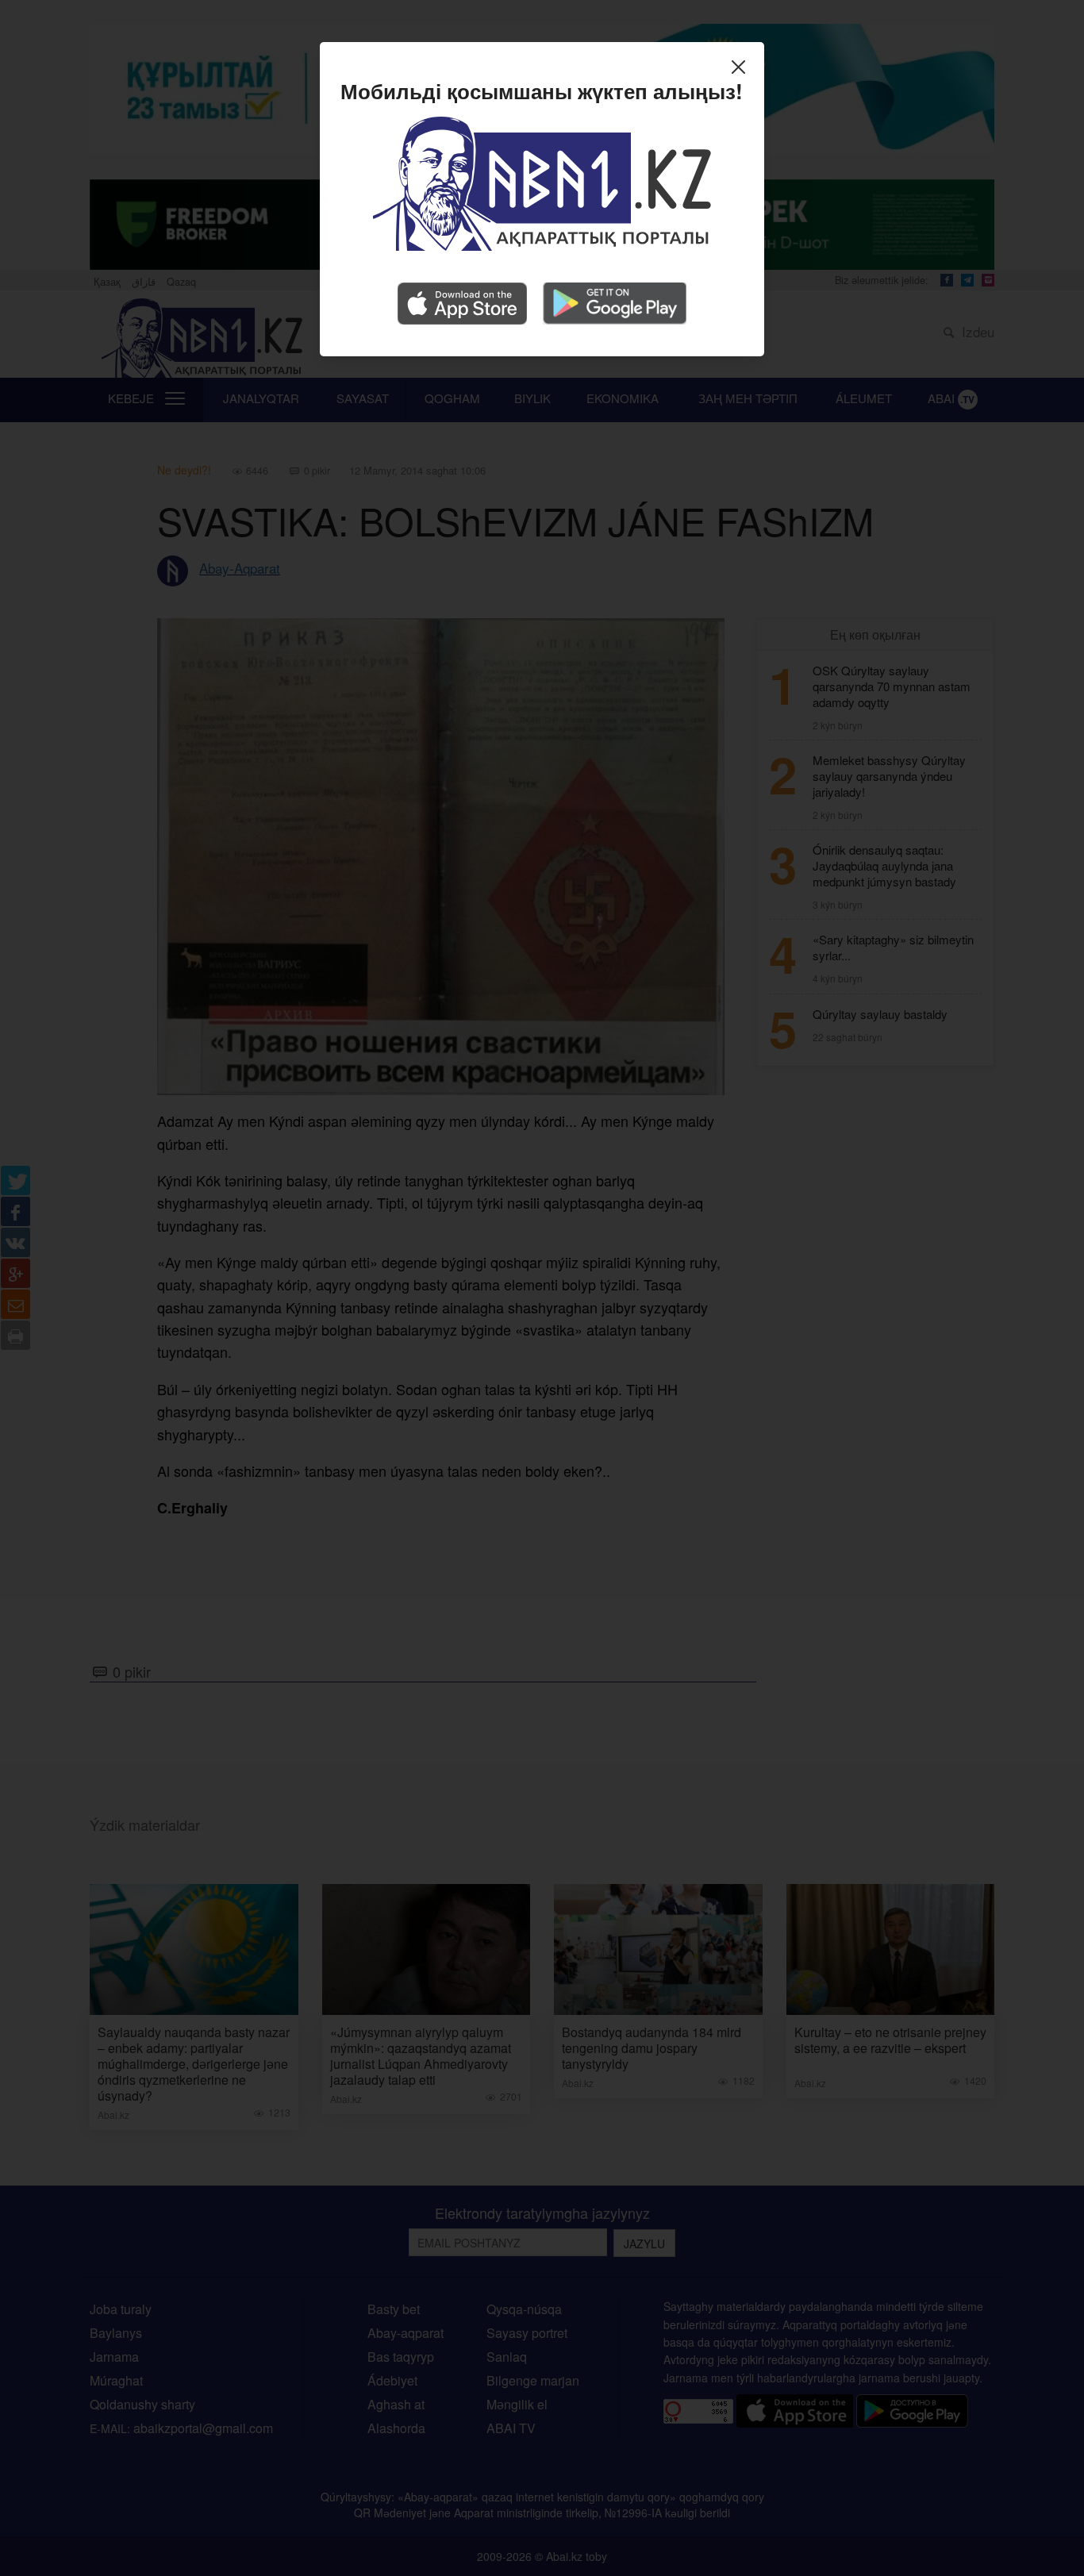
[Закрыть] (742, 69)
